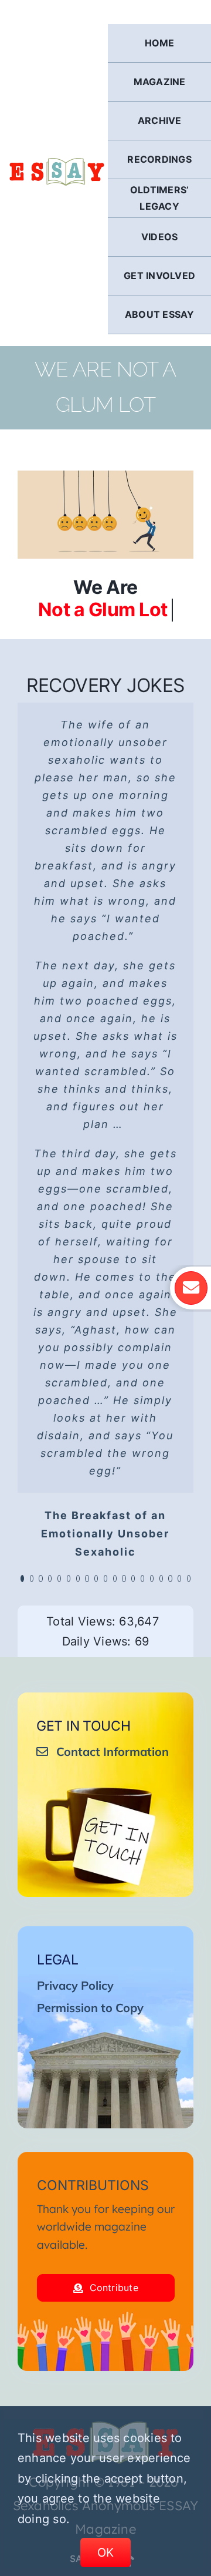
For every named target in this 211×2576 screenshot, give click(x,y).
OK (106, 2553)
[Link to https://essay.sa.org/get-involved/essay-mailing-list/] (191, 1288)
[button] (22, 1578)
